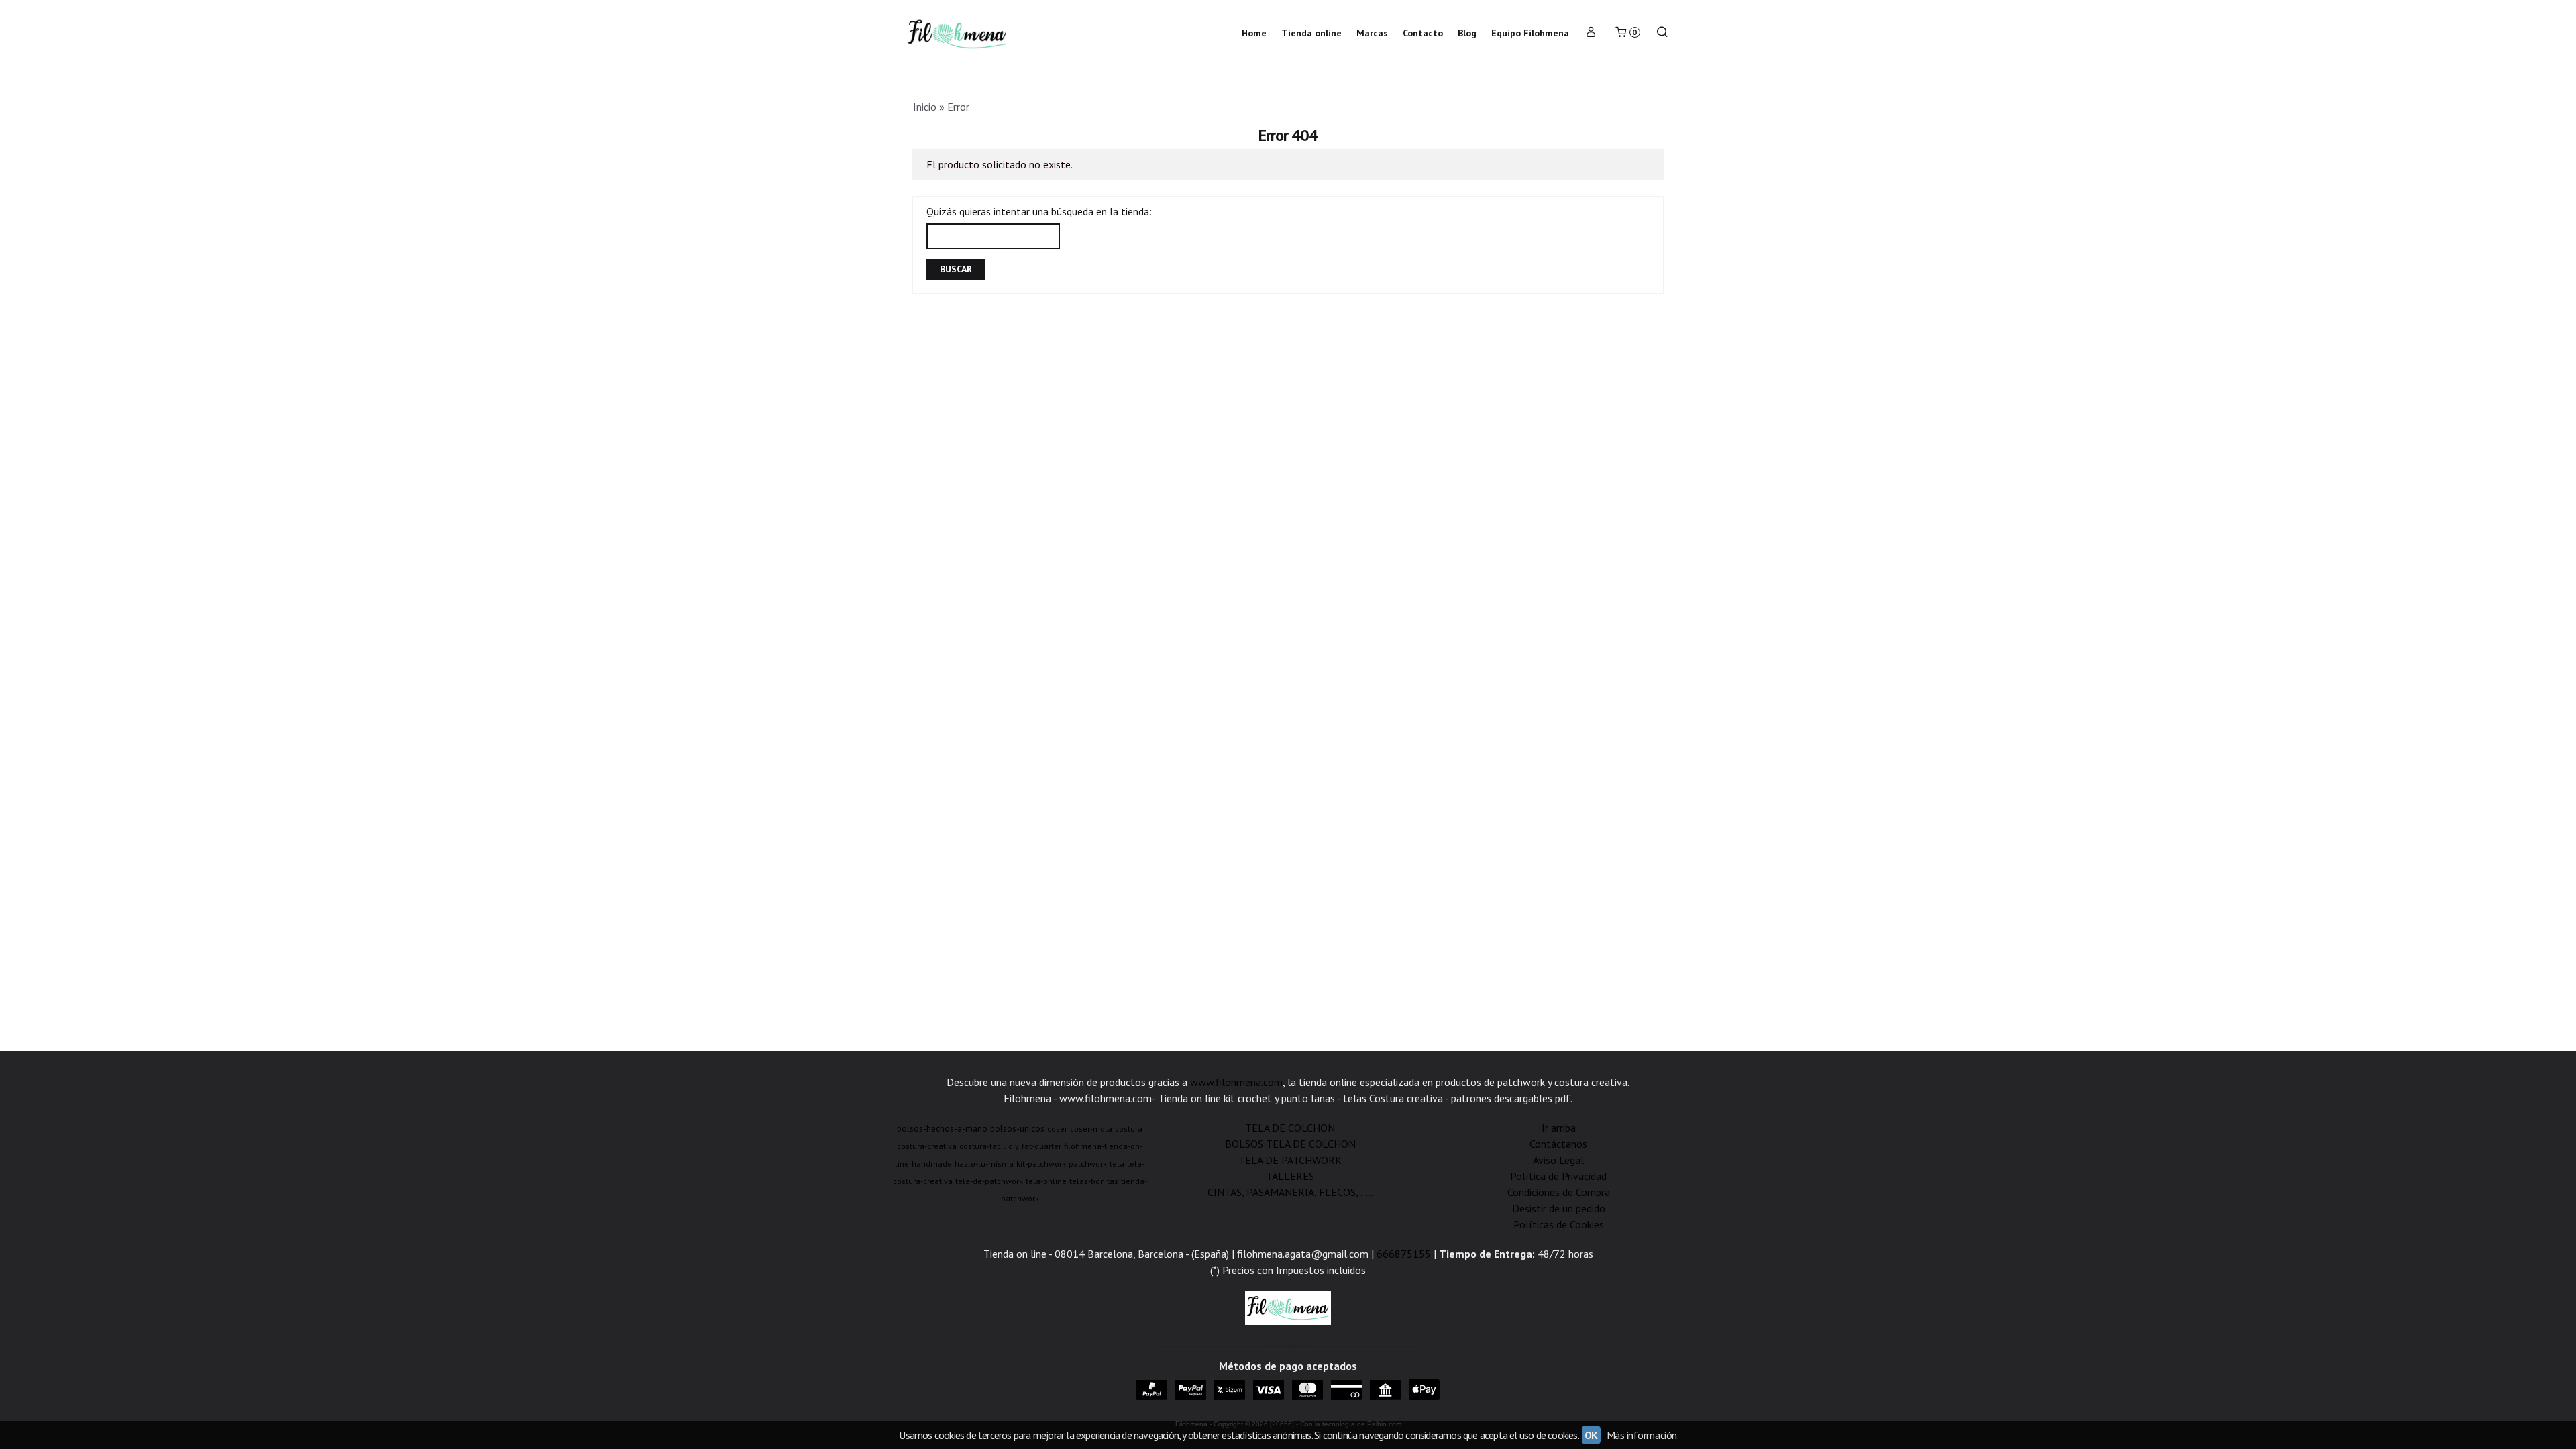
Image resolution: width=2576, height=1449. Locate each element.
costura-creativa (927, 1146)
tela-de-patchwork (989, 1181)
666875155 (1404, 1254)
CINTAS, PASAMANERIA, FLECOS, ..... (1290, 1192)
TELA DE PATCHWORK (1290, 1160)
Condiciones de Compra (1559, 1192)
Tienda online (1311, 33)
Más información (1642, 1435)
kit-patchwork (1041, 1164)
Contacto (1423, 33)
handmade (932, 1164)
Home (1254, 33)
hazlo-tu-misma (984, 1164)
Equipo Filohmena (1530, 33)
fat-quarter (1041, 1146)
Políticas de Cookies (1559, 1224)
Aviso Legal (1558, 1160)
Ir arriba (1559, 1128)
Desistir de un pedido (1559, 1208)
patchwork (1088, 1164)
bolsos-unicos (1017, 1128)
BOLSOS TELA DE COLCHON (1290, 1144)
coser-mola (1091, 1129)
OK (1591, 1435)
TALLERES (1290, 1176)
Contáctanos (1558, 1144)
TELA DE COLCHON (1290, 1128)
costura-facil (982, 1146)
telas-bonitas (1094, 1181)
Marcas (1372, 33)
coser (1057, 1129)
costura (1129, 1129)
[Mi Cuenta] (1591, 33)
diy (1014, 1146)
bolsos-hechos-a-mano (942, 1128)
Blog (1467, 33)
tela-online (1046, 1181)
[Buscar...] (1662, 33)
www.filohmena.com (1236, 1082)
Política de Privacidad (1558, 1176)
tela (1117, 1164)
